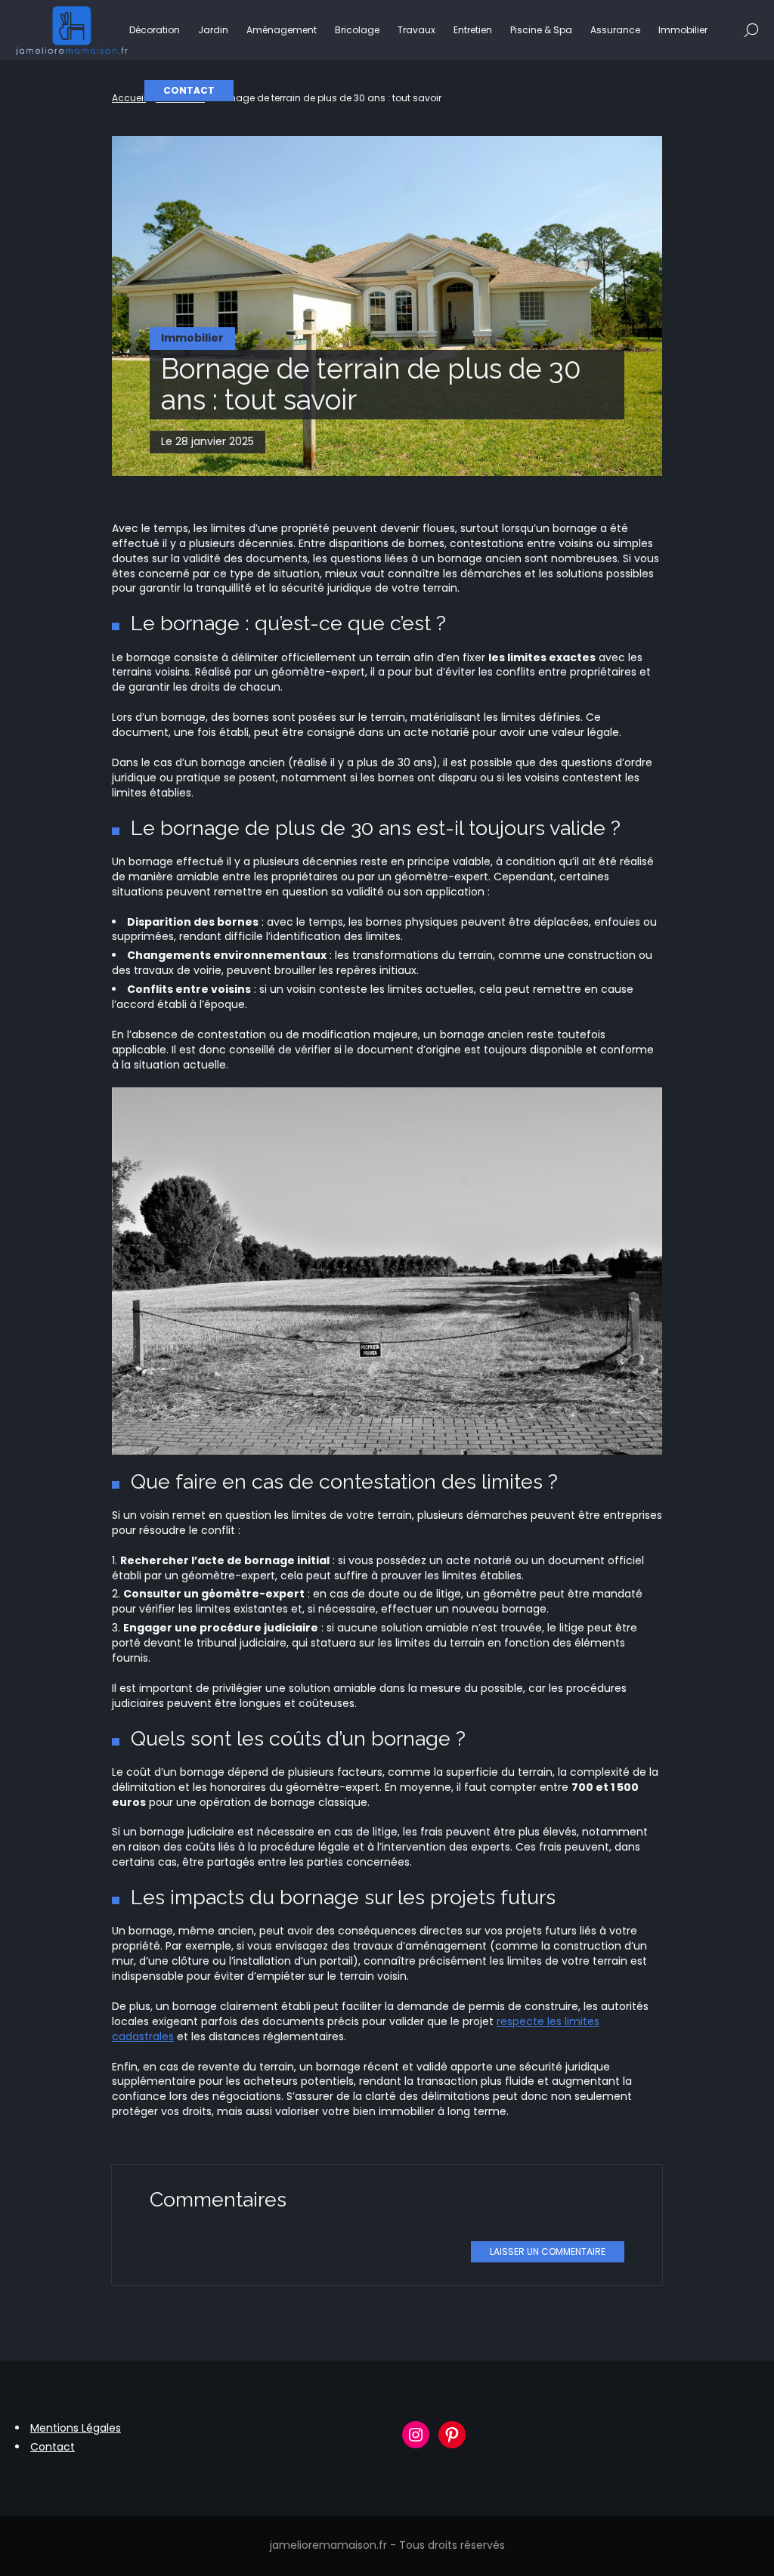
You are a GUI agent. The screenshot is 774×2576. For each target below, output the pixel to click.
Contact (189, 90)
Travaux (416, 30)
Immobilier (683, 30)
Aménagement (282, 30)
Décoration (155, 30)
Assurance (615, 30)
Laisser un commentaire (548, 2251)
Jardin (213, 30)
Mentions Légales (76, 2428)
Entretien (473, 30)
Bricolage (357, 30)
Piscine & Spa (541, 30)
